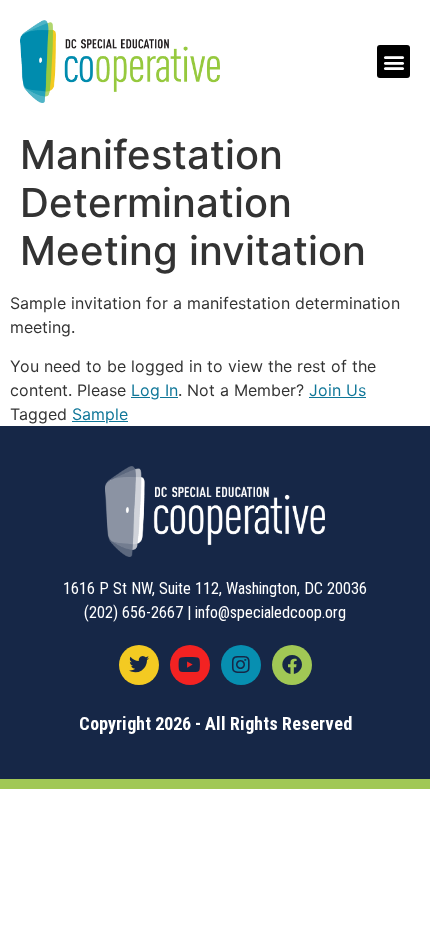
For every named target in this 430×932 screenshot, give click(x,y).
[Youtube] (190, 665)
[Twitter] (139, 665)
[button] (393, 61)
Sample (100, 414)
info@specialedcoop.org (270, 612)
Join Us (337, 390)
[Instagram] (241, 665)
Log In (154, 390)
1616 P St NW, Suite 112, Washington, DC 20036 (215, 588)
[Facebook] (292, 665)
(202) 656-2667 (133, 612)
